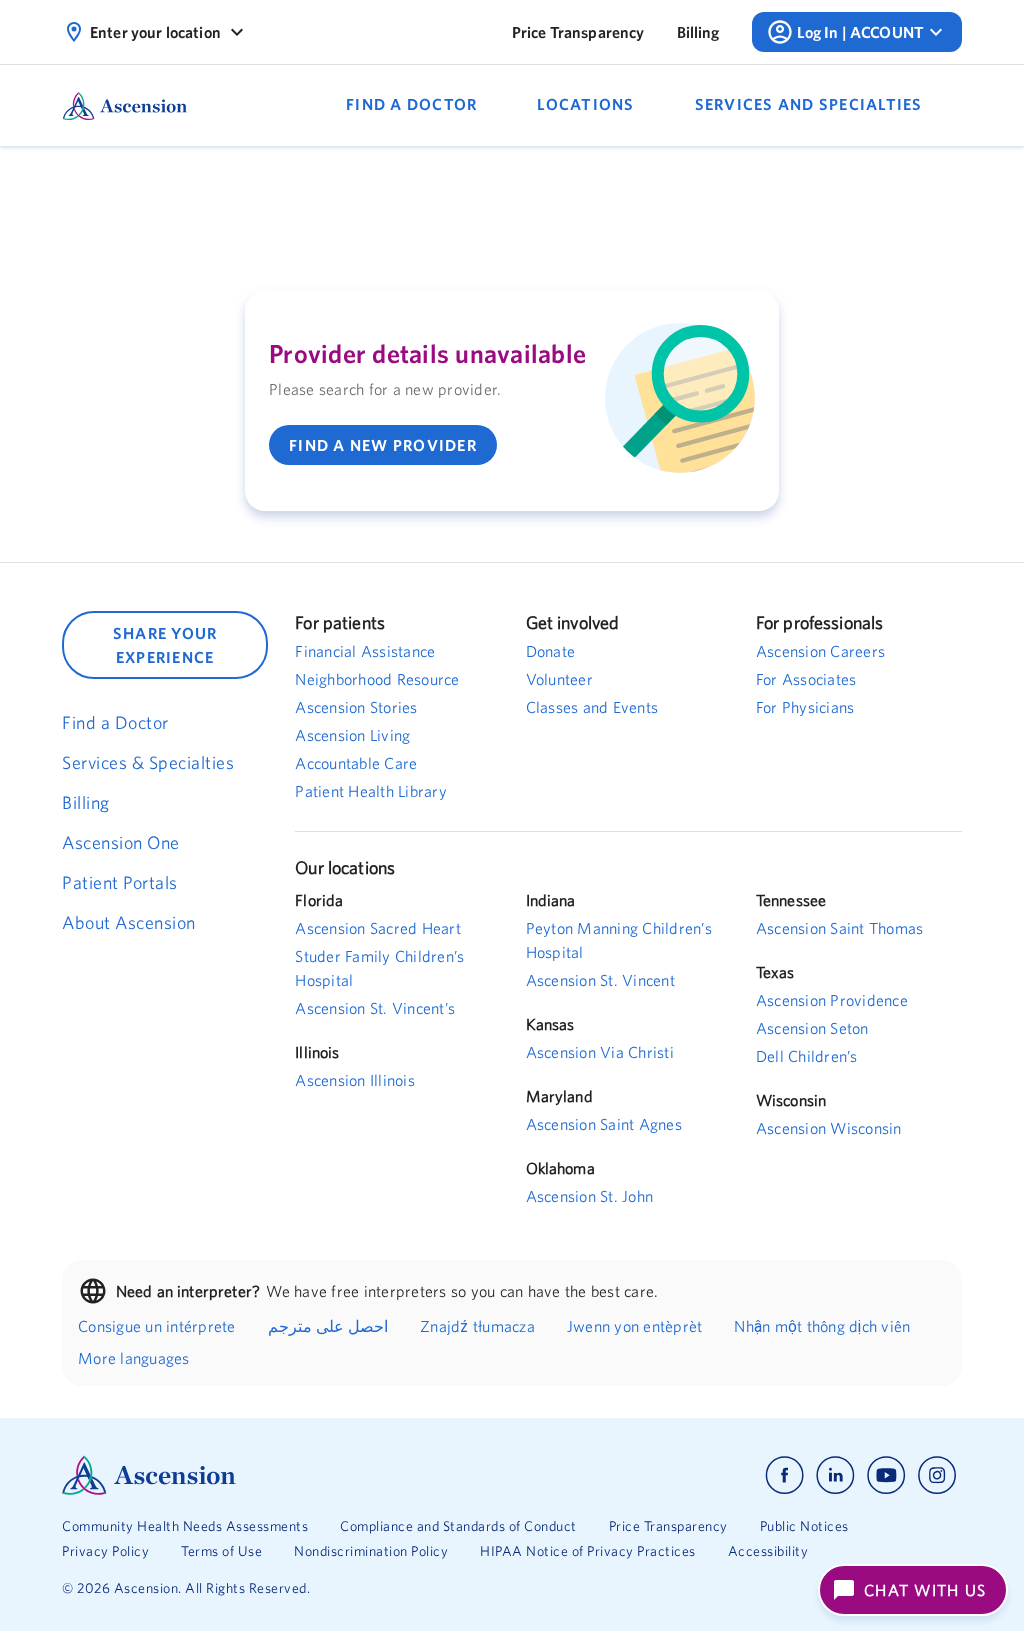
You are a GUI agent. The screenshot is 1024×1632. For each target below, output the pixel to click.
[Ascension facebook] (784, 1475)
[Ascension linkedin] (835, 1475)
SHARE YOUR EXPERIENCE (165, 645)
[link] (578, 32)
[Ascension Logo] (287, 1475)
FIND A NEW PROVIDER (383, 445)
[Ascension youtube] (886, 1475)
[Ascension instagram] (937, 1475)
